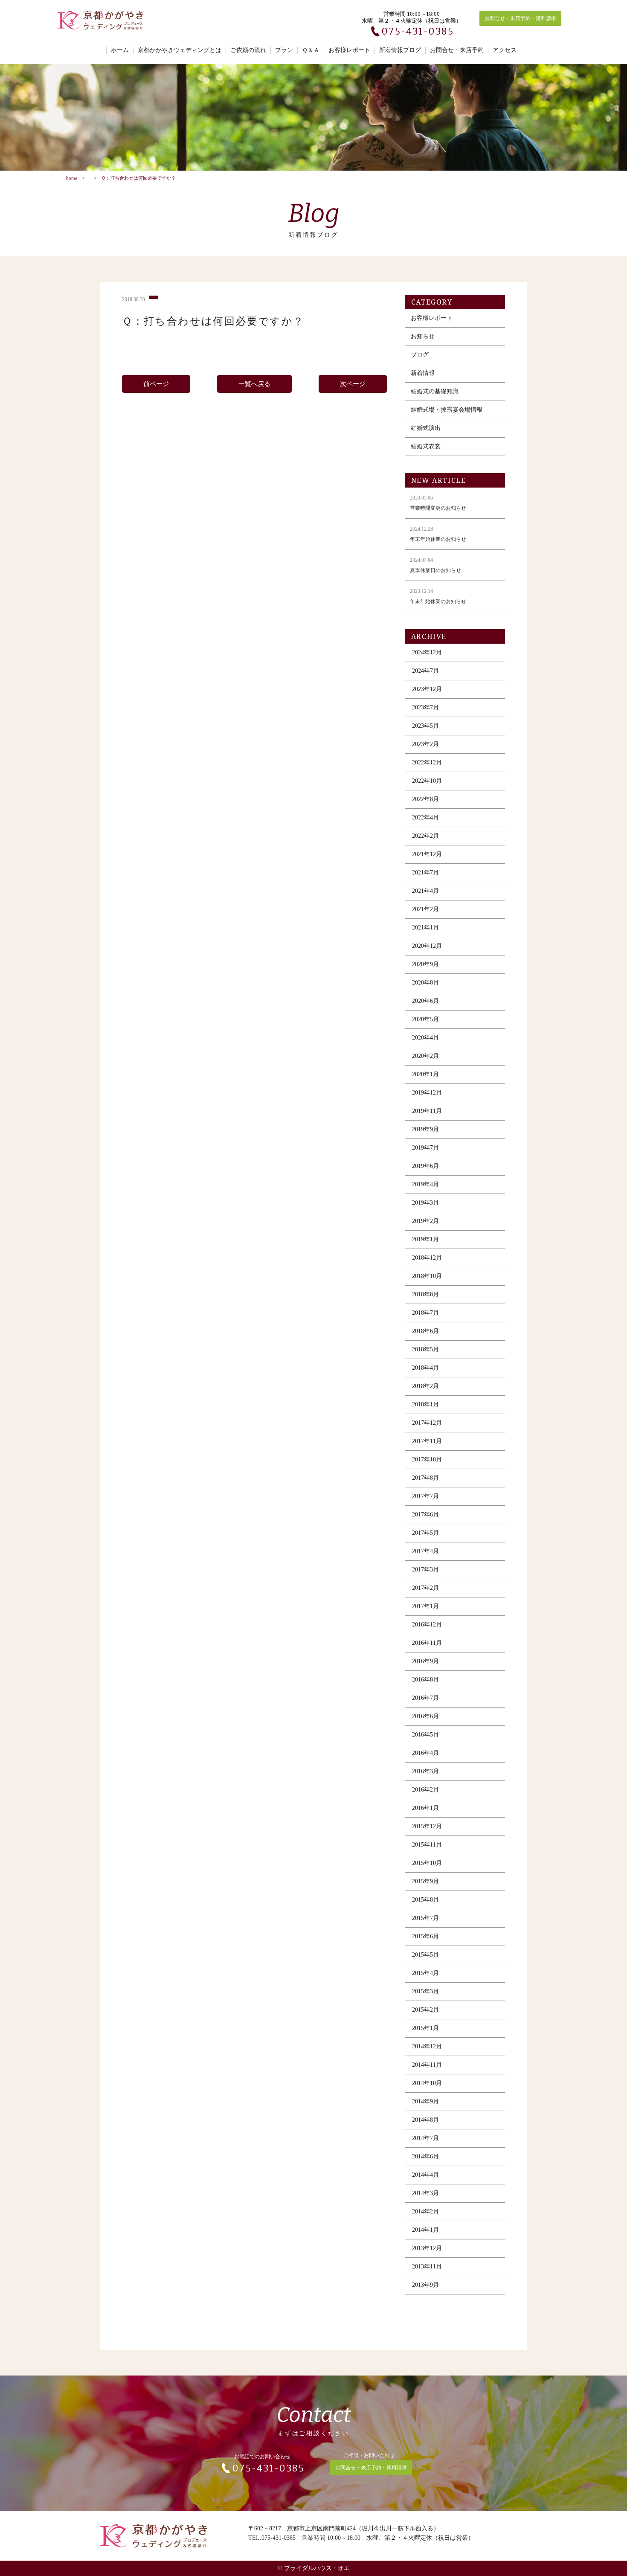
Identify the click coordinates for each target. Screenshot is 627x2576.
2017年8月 (425, 1478)
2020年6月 (425, 1001)
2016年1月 (425, 1808)
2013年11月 (427, 2267)
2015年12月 (427, 1826)
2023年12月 (427, 689)
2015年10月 (427, 1863)
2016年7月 (425, 1698)
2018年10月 (427, 1276)
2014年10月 (427, 2083)
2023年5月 (425, 726)
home (72, 178)
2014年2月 (425, 2212)
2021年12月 (427, 854)
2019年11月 (427, 1111)
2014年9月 (425, 2101)
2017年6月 (425, 1515)
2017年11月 (427, 1441)
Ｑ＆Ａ (311, 50)
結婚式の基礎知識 (435, 391)
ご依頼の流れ (248, 50)
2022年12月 (427, 762)
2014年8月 (425, 2120)
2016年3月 (425, 1771)
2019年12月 (427, 1093)
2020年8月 (425, 983)
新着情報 (423, 373)
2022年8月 (425, 799)
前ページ (156, 384)
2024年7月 (425, 671)
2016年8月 (425, 1680)
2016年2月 (425, 1790)
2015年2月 (425, 2010)
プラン (284, 50)
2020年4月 (425, 1038)
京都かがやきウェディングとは (180, 50)
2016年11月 (427, 1643)
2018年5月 (425, 1349)
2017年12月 (427, 1423)
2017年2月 (425, 1588)
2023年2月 (425, 744)
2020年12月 (427, 946)
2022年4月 (425, 818)
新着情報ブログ (400, 50)
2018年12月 (427, 1258)
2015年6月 (425, 1936)
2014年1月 (425, 2230)
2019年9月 (425, 1129)
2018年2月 (425, 1386)
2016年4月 (425, 1753)
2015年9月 (425, 1881)
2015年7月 (425, 1918)
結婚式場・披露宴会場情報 (447, 410)
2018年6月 (425, 1331)
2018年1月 (425, 1404)
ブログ (420, 355)
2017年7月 (425, 1496)
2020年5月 (425, 1019)
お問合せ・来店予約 (457, 50)
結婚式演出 (426, 428)
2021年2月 (425, 909)
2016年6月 (425, 1716)
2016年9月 (425, 1661)
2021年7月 (425, 873)
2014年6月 (425, 2156)
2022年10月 (427, 781)
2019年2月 (425, 1221)
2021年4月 (425, 891)
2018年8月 (425, 1294)
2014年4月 (425, 2175)
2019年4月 (425, 1184)
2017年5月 (425, 1533)
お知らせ (423, 336)
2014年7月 (425, 2138)
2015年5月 (425, 1955)
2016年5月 (425, 1735)
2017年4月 (425, 1551)
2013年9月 (425, 2285)
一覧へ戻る (254, 384)
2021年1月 (425, 928)
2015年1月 (425, 2028)
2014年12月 (427, 2046)
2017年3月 (425, 1570)
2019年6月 (425, 1166)
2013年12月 (427, 2248)
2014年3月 (425, 2193)
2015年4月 (425, 1973)
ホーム (120, 50)
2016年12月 (427, 1625)
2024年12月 (427, 652)
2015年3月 (425, 1991)
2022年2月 (425, 836)
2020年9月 (425, 964)
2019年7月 (425, 1148)
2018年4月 (425, 1368)
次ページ (353, 384)
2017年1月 (425, 1606)
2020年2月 (425, 1056)
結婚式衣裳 (426, 446)
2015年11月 (427, 1845)
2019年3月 (425, 1203)
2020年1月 (425, 1074)
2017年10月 (427, 1459)
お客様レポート (349, 50)
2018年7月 (425, 1313)
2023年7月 (425, 707)
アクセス (505, 50)
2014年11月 (427, 2065)
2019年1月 (425, 1239)
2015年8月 (425, 1900)
